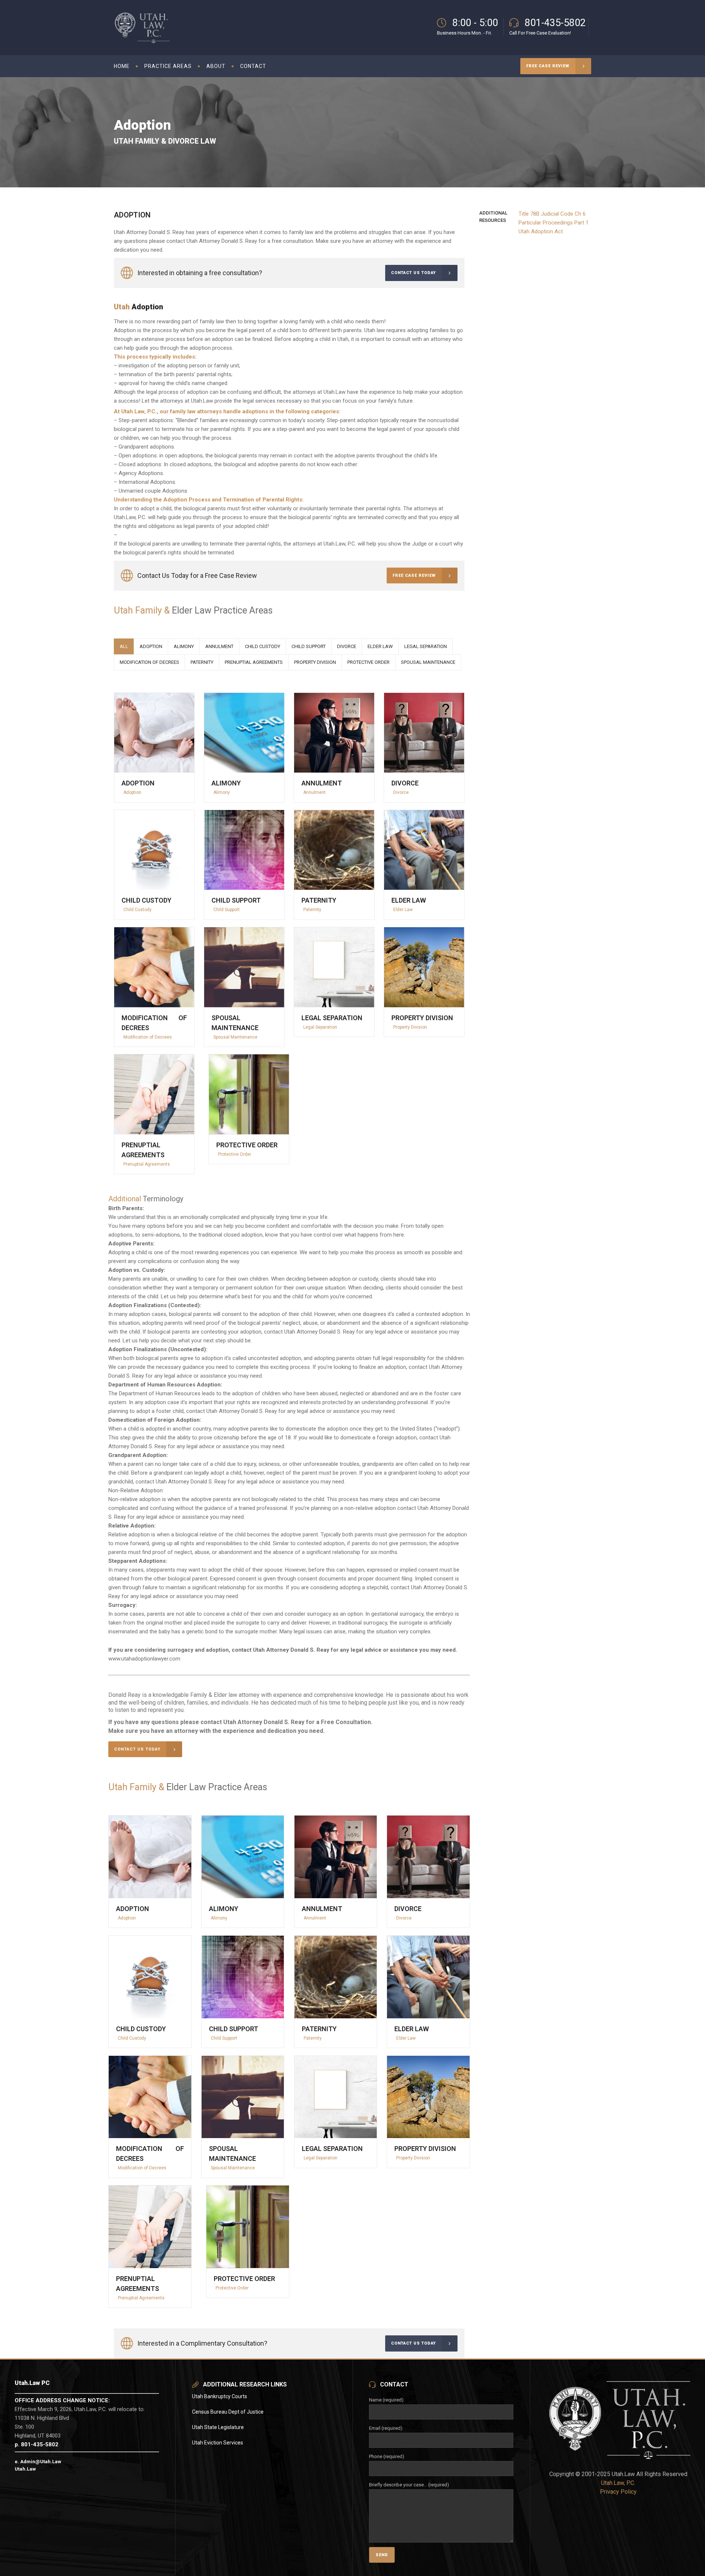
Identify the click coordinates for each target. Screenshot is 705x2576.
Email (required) (386, 2428)
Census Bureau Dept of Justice (228, 2412)
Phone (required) (387, 2456)
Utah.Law (25, 2469)
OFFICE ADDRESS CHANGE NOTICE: (62, 2400)
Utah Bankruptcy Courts (220, 2396)
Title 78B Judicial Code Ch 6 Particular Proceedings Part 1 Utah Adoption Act (554, 223)
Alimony (226, 783)
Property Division (422, 1018)
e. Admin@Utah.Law (38, 2462)
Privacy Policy (618, 2492)
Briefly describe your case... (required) (409, 2485)
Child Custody (147, 900)
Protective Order (247, 1145)
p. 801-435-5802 (37, 2444)
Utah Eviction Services (218, 2443)
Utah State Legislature (218, 2427)
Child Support (236, 900)
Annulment (322, 783)
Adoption (138, 783)
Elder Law (409, 900)
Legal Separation (332, 1018)
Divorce (405, 783)
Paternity (319, 900)
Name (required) (386, 2400)
